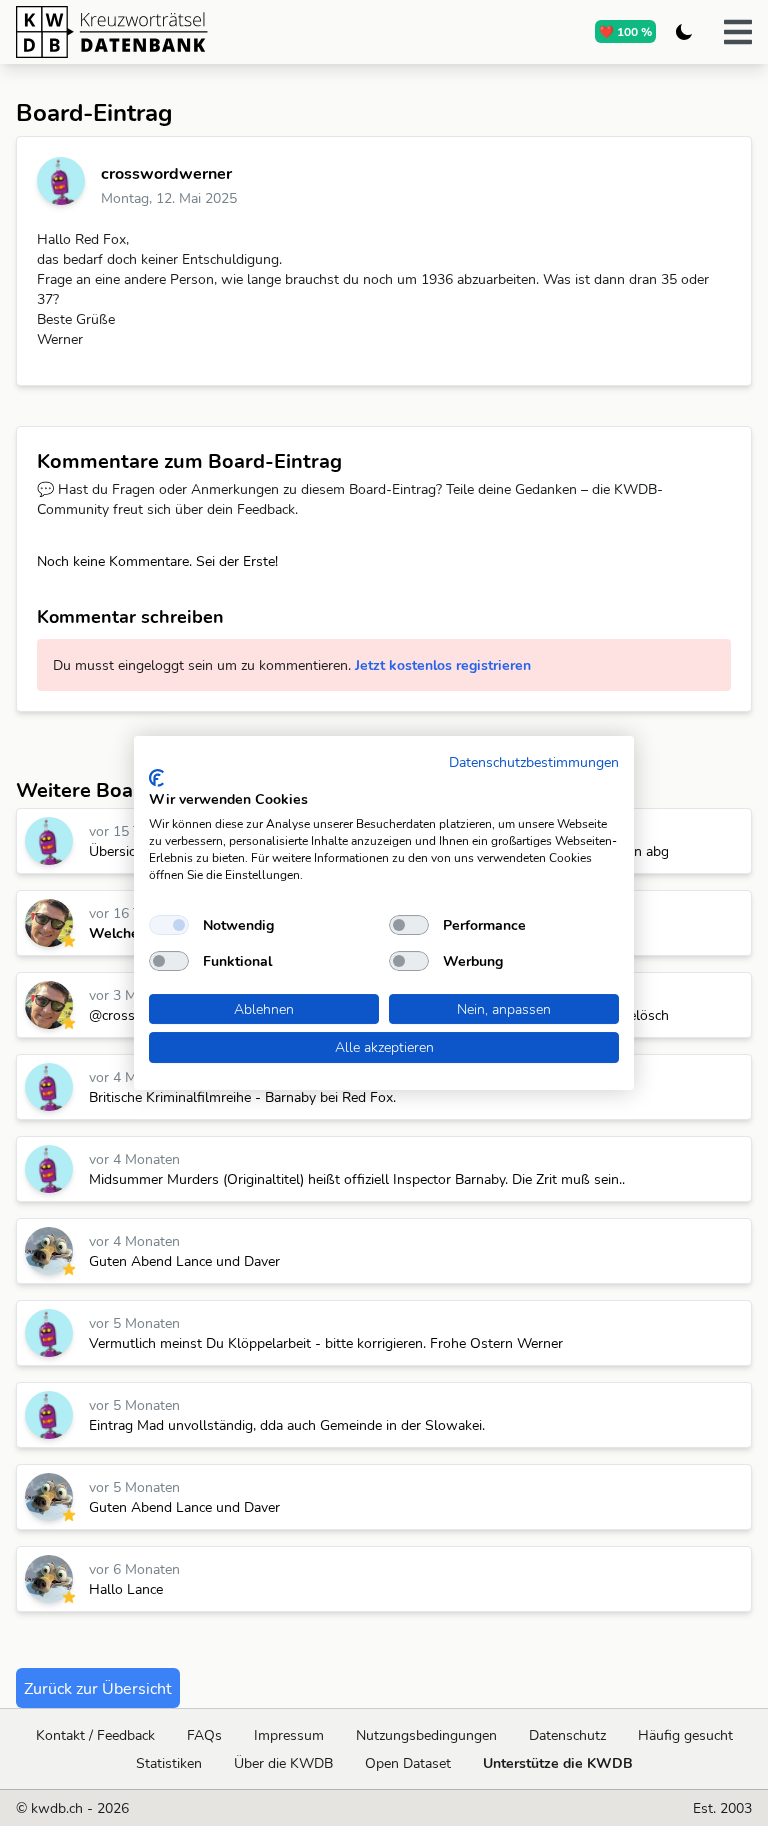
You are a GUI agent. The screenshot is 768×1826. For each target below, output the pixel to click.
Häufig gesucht (685, 1735)
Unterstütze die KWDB (558, 1763)
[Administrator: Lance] (49, 923)
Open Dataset (408, 1763)
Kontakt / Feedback (95, 1735)
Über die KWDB (283, 1763)
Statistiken (169, 1763)
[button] (738, 32)
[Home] (189, 32)
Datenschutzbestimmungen (534, 761)
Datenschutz (567, 1735)
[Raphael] (49, 1251)
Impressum (289, 1735)
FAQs (204, 1735)
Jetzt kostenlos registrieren (443, 665)
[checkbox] (169, 925)
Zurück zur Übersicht (98, 1688)
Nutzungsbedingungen (426, 1735)
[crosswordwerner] (61, 181)
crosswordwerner (166, 173)
